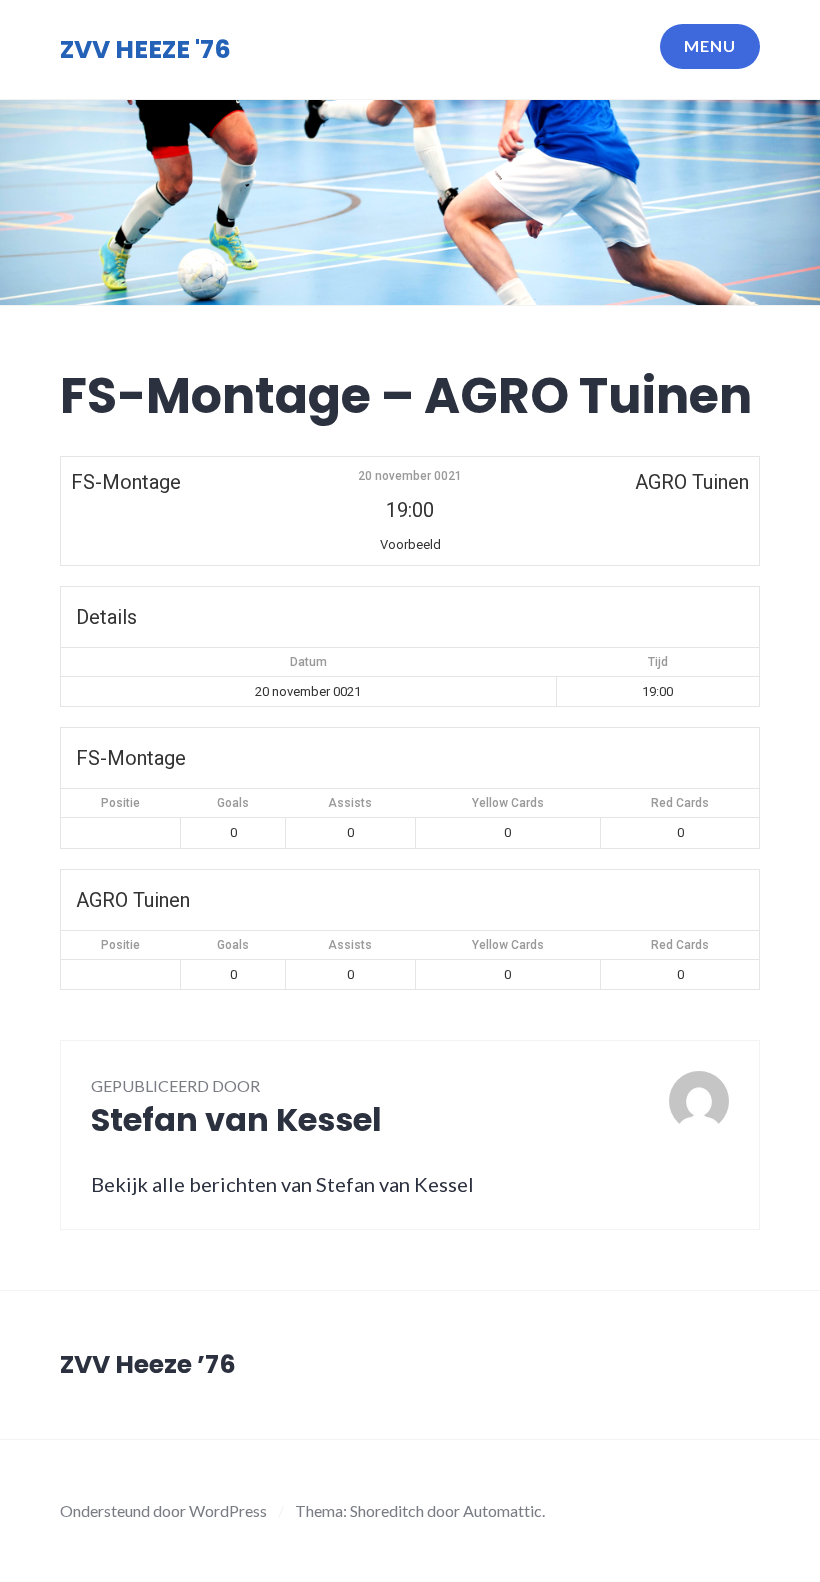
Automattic (502, 1510)
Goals (233, 803)
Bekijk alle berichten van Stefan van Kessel (282, 1184)
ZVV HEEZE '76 (145, 49)
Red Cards (680, 803)
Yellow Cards (508, 803)
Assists (350, 803)
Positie (120, 803)
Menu (710, 45)
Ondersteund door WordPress (163, 1510)
